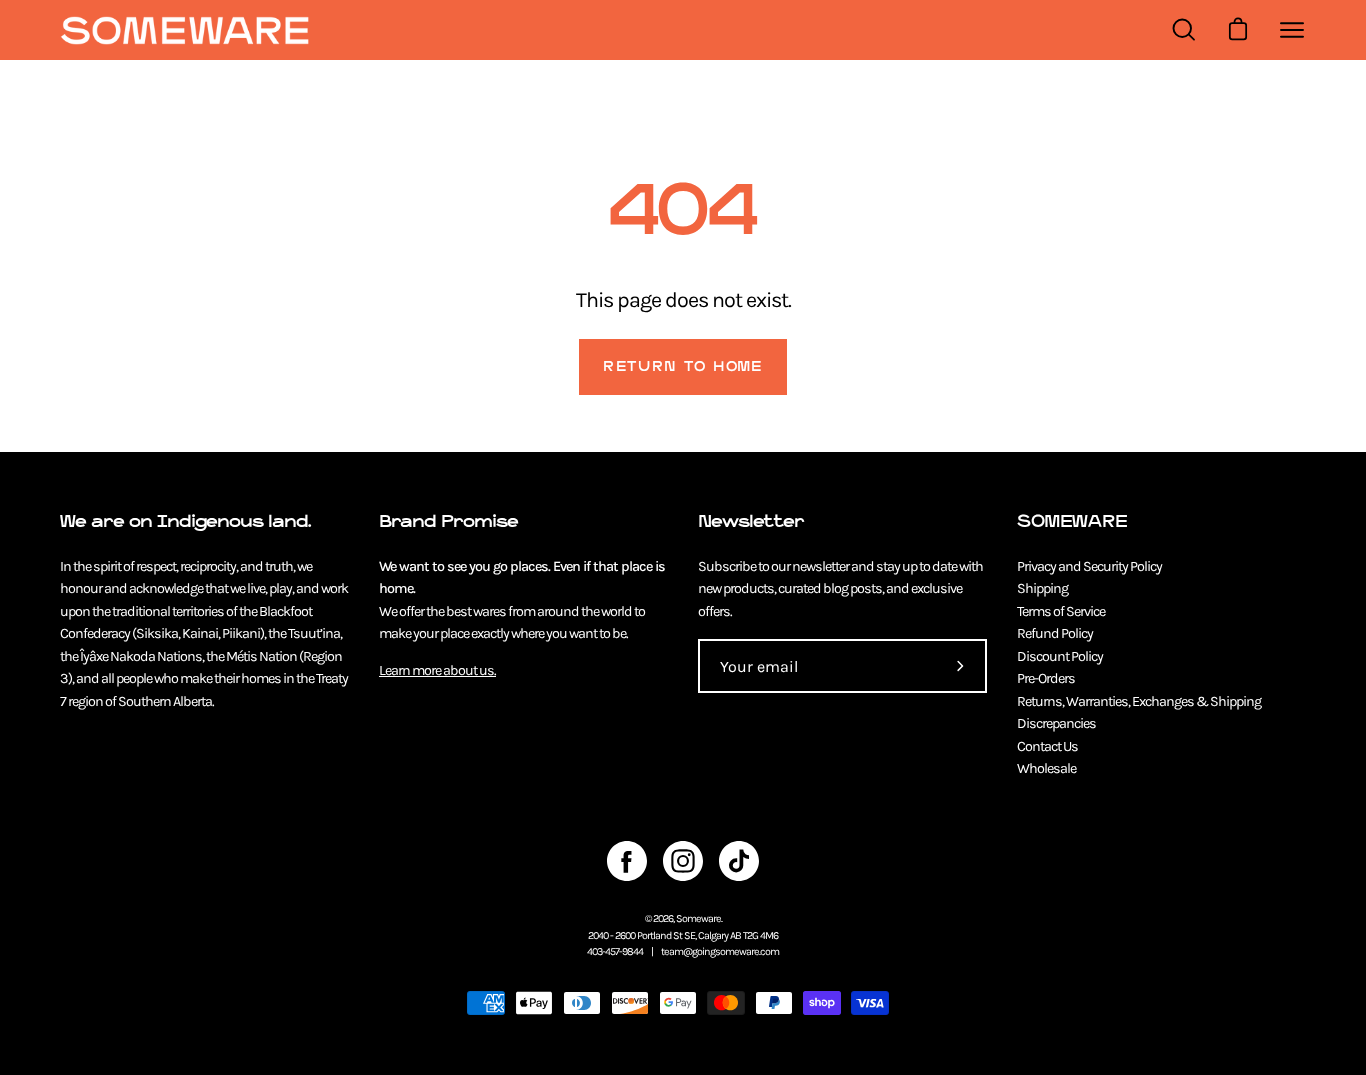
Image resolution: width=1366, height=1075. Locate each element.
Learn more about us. (437, 670)
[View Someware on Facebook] (627, 861)
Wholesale (1046, 768)
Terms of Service (1061, 611)
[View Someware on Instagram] (683, 861)
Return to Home (682, 366)
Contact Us (1047, 746)
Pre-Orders (1046, 678)
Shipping (1042, 588)
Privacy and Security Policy (1089, 566)
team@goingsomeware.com (720, 951)
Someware (698, 918)
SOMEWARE (1072, 521)
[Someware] (185, 30)
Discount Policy (1060, 656)
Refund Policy (1055, 633)
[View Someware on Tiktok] (739, 861)
